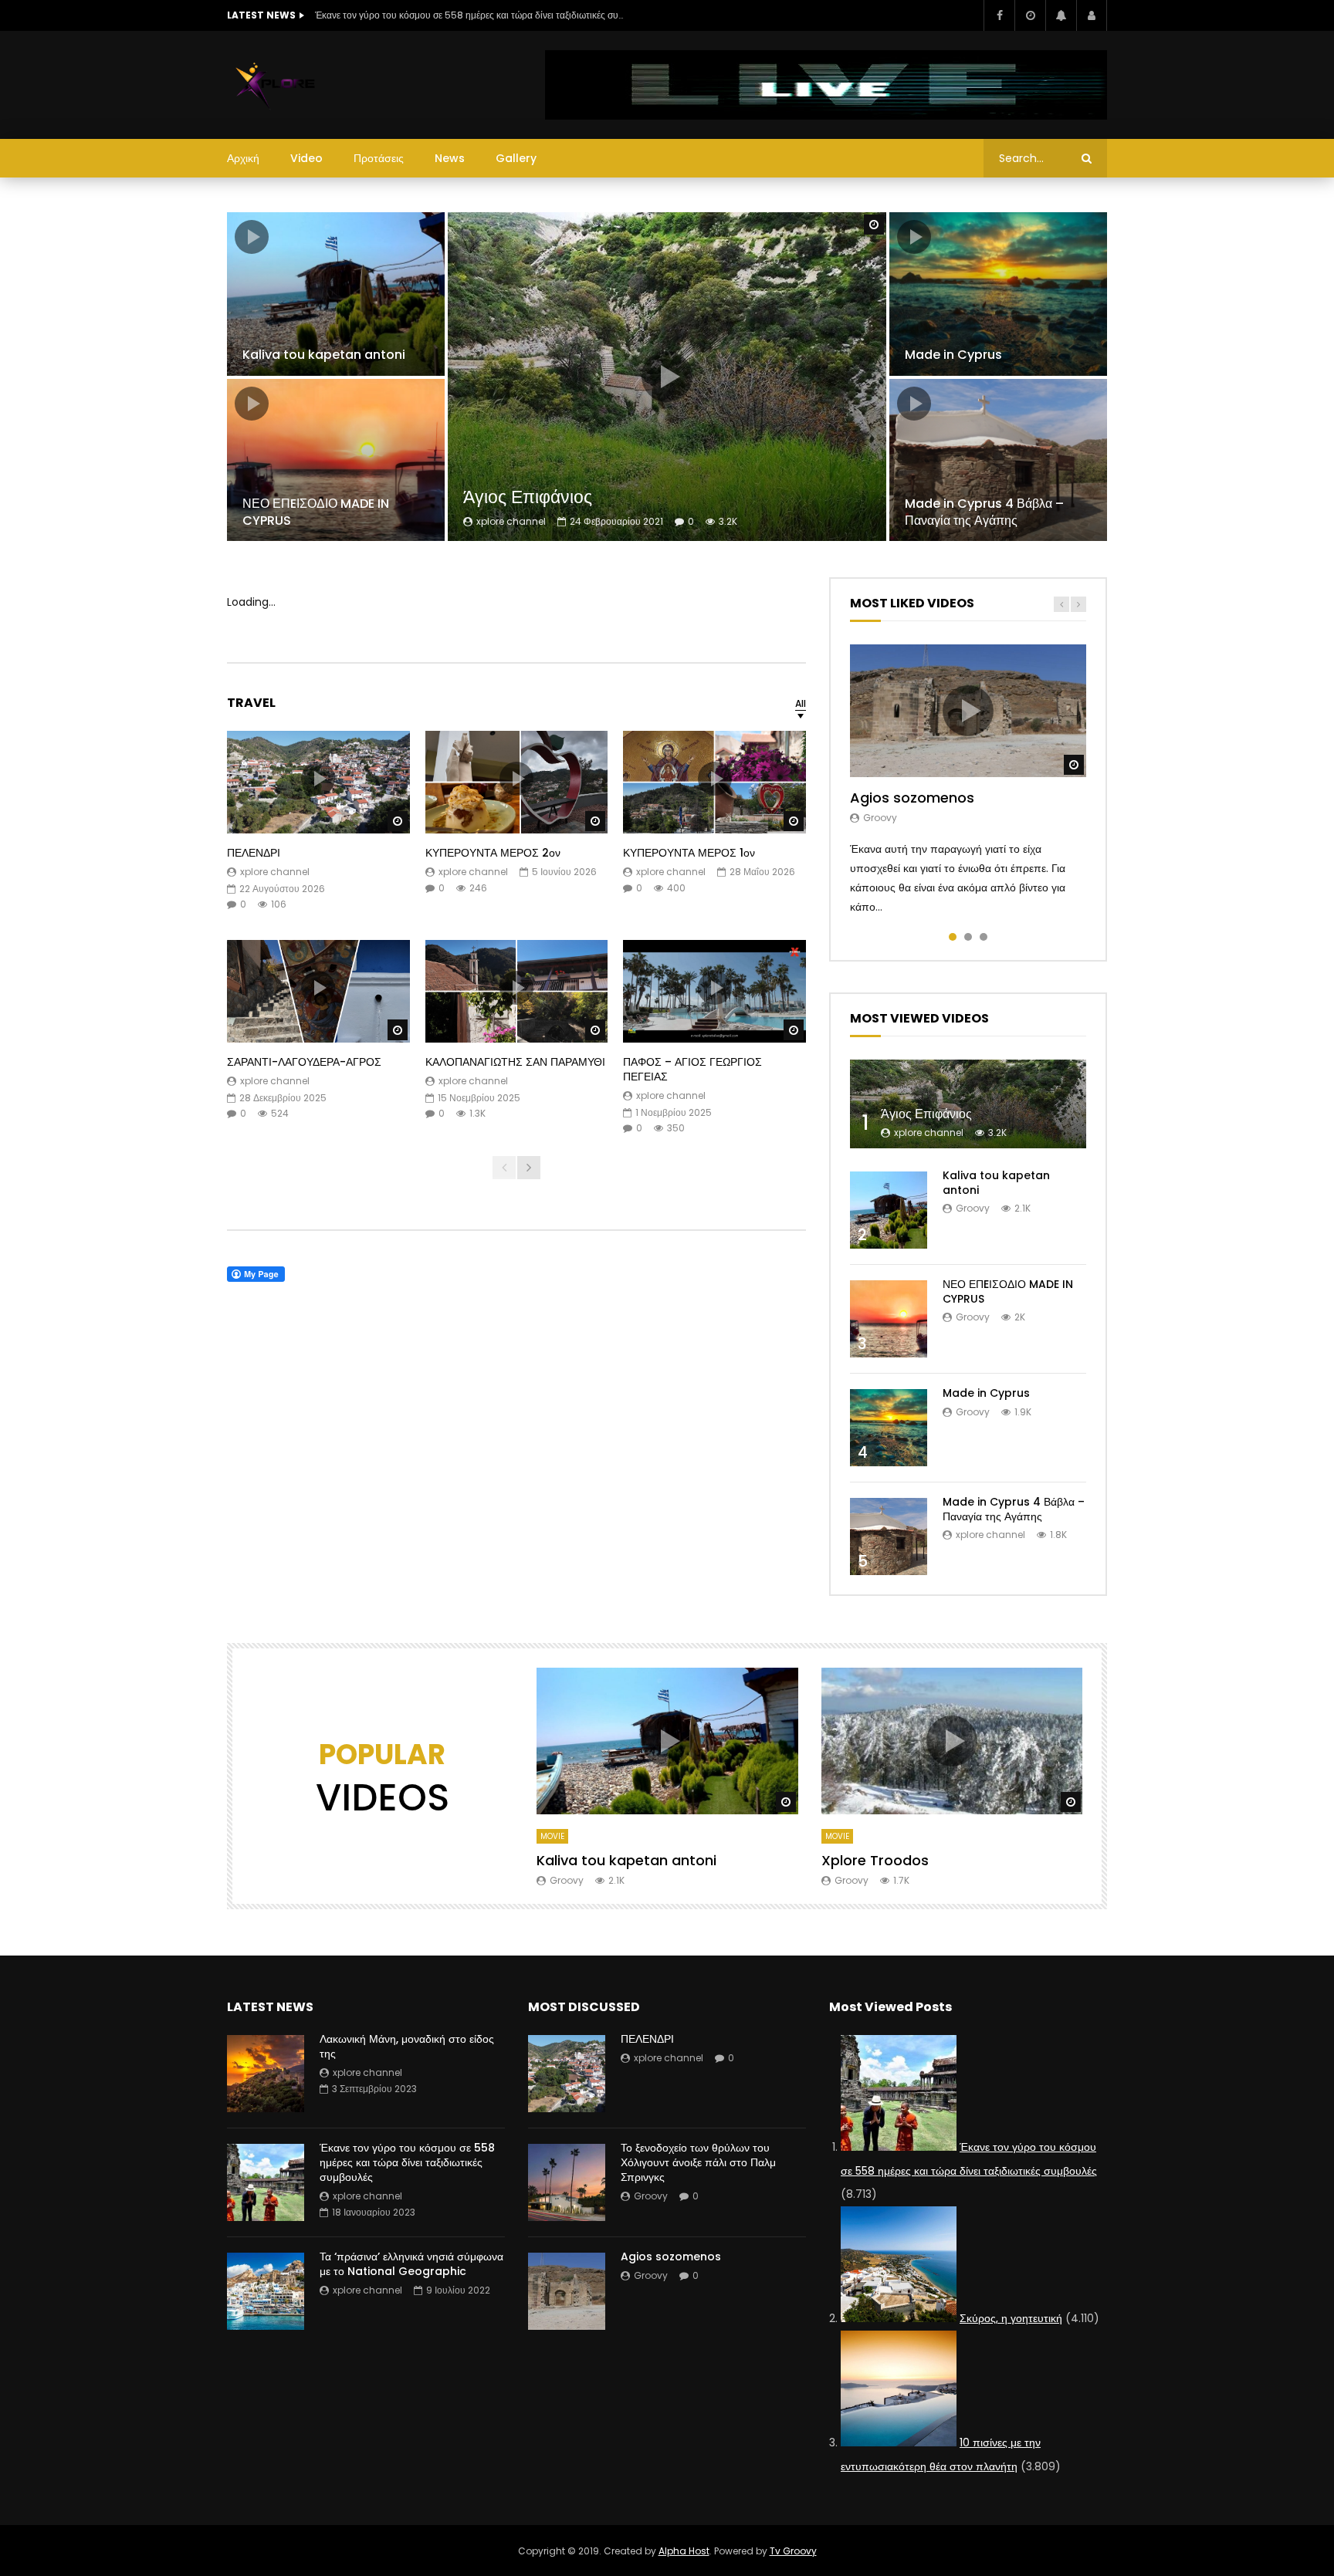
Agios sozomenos (912, 798)
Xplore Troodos (875, 1860)
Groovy (880, 818)
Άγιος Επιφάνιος (528, 497)
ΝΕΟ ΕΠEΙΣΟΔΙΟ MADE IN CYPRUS (316, 512)
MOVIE (552, 1836)
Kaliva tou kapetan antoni (324, 355)
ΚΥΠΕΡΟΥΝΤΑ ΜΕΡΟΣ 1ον (689, 853)
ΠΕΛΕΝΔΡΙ (254, 853)
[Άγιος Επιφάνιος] (968, 1104)
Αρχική (243, 158)
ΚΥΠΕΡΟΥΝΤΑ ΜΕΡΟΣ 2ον (493, 853)
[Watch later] (1030, 15)
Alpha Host (684, 2551)
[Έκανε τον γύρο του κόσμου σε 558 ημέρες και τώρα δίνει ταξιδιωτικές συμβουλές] (266, 2182)
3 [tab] (984, 937)
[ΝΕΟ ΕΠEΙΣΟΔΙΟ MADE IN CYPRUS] (336, 460)
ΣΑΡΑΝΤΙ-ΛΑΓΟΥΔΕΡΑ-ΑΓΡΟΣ (304, 1062)
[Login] (1092, 15)
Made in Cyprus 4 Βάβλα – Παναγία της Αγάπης (984, 512)
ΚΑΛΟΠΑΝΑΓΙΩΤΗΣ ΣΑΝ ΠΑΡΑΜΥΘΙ (515, 1062)
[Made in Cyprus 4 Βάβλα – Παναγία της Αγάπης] (998, 460)
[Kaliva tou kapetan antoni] (336, 294)
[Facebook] (999, 15)
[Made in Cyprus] (998, 294)
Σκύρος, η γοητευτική (1011, 2318)
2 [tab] (968, 937)
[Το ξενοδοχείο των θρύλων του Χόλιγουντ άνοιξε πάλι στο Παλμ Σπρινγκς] (567, 2182)
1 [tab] (953, 937)
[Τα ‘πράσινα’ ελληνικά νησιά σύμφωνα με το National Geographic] (266, 2291)
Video (306, 158)
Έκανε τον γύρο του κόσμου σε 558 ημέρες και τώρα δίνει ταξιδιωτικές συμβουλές (469, 15)
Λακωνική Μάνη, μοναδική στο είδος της (407, 2046)
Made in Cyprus (953, 355)
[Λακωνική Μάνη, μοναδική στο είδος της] (266, 2074)
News (450, 158)
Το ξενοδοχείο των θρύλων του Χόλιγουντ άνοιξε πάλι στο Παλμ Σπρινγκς (698, 2162)
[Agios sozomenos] (567, 2291)
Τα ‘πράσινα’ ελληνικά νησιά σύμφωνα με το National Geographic (411, 2264)
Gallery (516, 158)
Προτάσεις (379, 158)
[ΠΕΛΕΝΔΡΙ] (567, 2074)
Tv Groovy (793, 2551)
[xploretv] (276, 85)
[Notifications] (1061, 15)
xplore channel (511, 521)
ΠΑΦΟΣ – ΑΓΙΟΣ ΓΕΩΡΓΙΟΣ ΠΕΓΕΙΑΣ (692, 1069)
